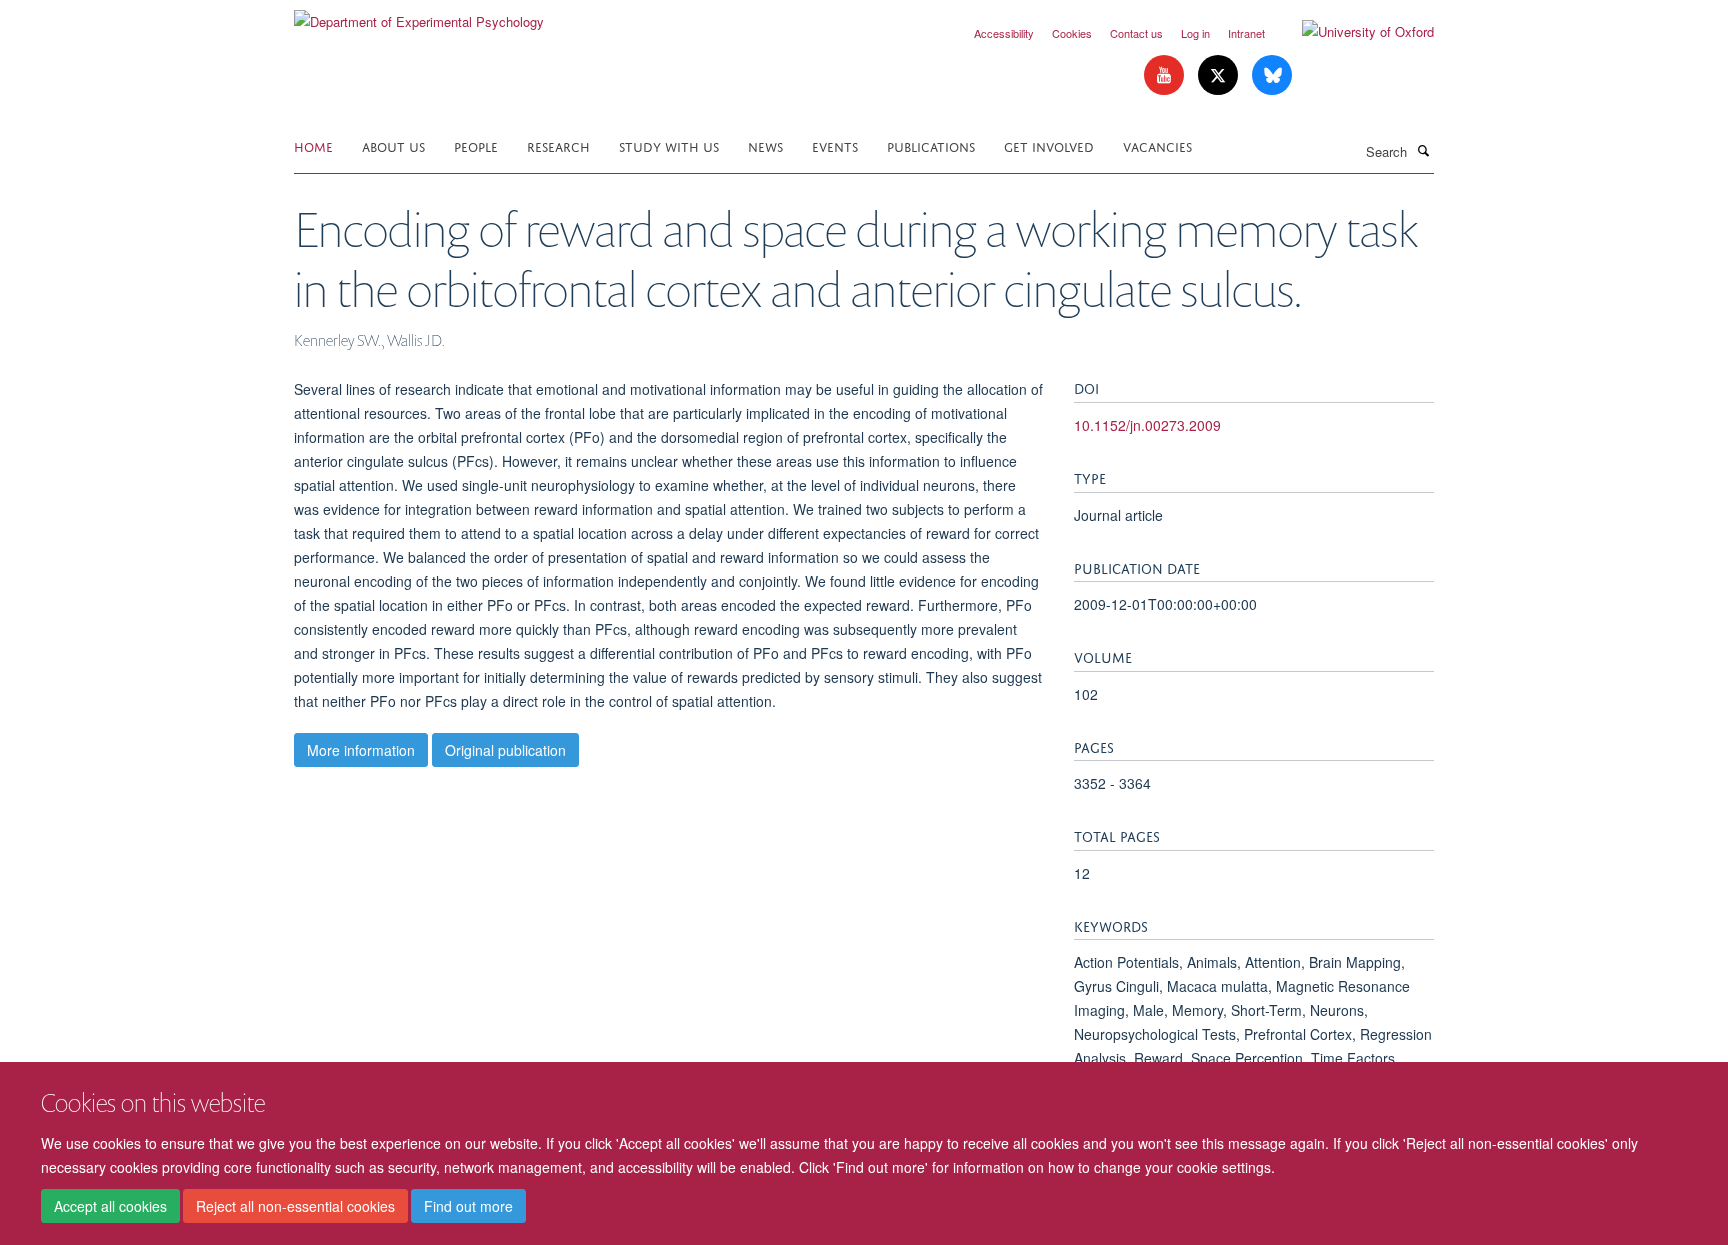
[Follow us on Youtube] (1166, 75)
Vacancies (1157, 145)
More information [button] (361, 750)
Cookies (1072, 33)
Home (313, 145)
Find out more (468, 1206)
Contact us (1136, 33)
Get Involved (1049, 145)
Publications (931, 145)
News (765, 145)
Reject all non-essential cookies (295, 1206)
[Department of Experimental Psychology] (419, 14)
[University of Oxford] (1353, 32)
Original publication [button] (505, 750)
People (476, 145)
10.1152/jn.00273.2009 (1147, 425)
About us (393, 145)
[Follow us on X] (1220, 75)
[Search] (1423, 150)
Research (558, 145)
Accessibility (1004, 33)
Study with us (669, 145)
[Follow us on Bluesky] (1272, 75)
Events (835, 145)
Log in (1195, 33)
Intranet (1246, 33)
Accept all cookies (110, 1206)
